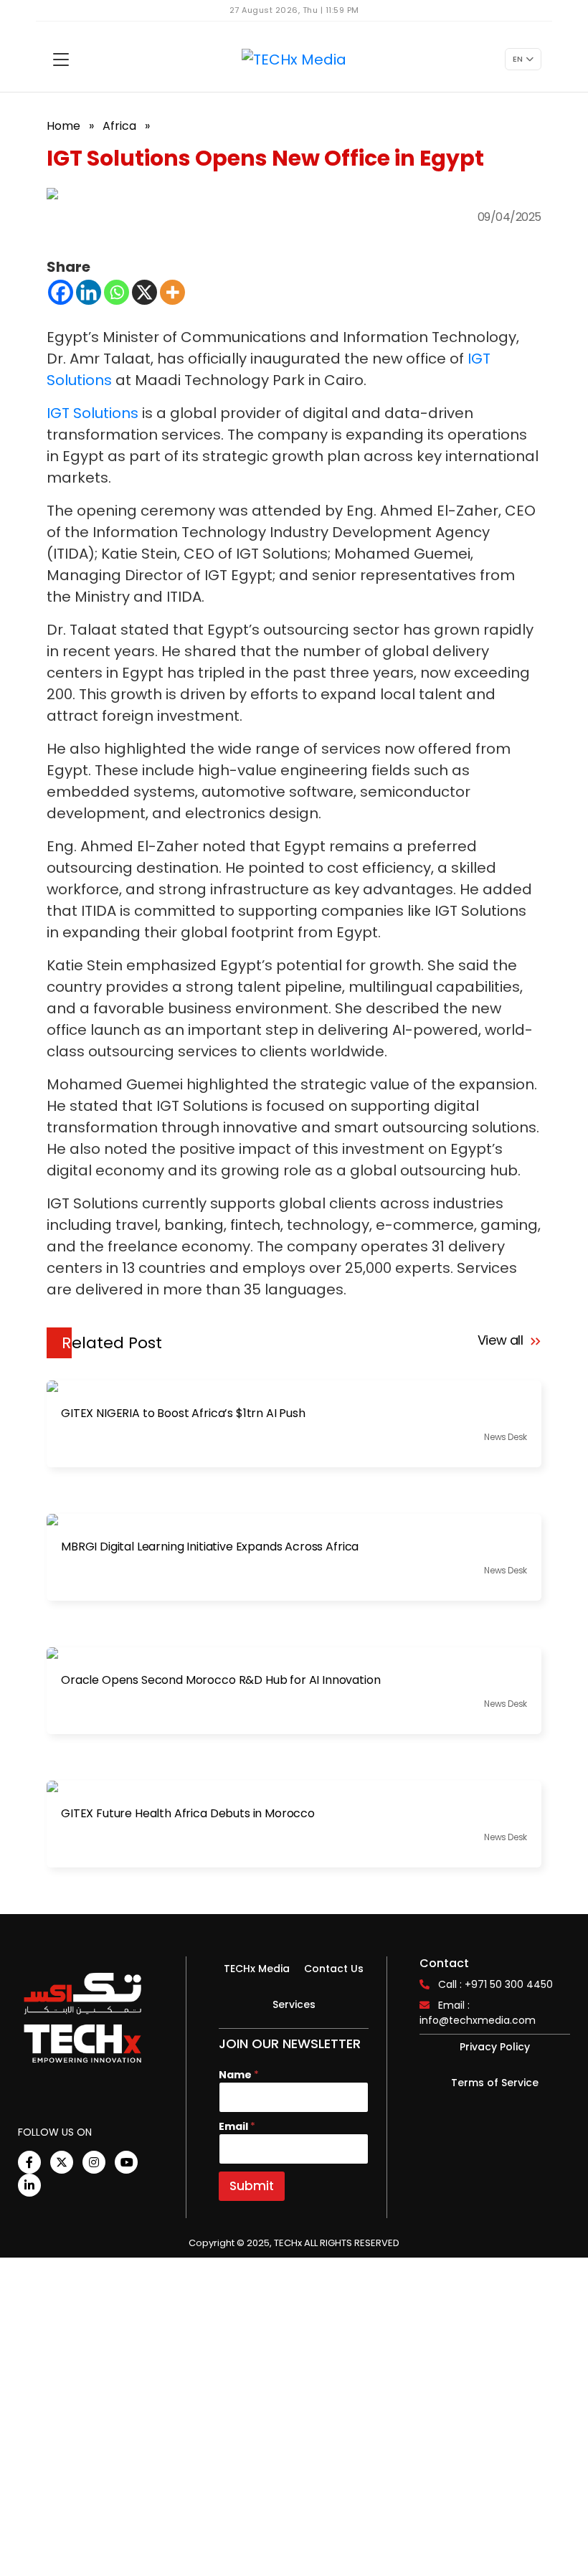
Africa (119, 126)
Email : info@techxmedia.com (478, 2013)
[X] (144, 292)
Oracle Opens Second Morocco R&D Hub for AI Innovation (221, 1680)
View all (502, 1340)
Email (237, 2127)
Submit (252, 2186)
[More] (172, 292)
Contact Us (334, 1969)
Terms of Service (495, 2083)
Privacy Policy (495, 2047)
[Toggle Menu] (61, 60)
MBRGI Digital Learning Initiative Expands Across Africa (210, 1547)
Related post (112, 1343)
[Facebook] (61, 292)
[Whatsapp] (117, 292)
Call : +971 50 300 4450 (495, 1984)
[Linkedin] (89, 292)
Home (63, 126)
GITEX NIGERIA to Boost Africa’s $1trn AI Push (183, 1414)
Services (294, 2004)
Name (239, 2075)
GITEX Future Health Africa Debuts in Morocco (188, 1814)
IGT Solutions (93, 413)
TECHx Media (257, 1969)
